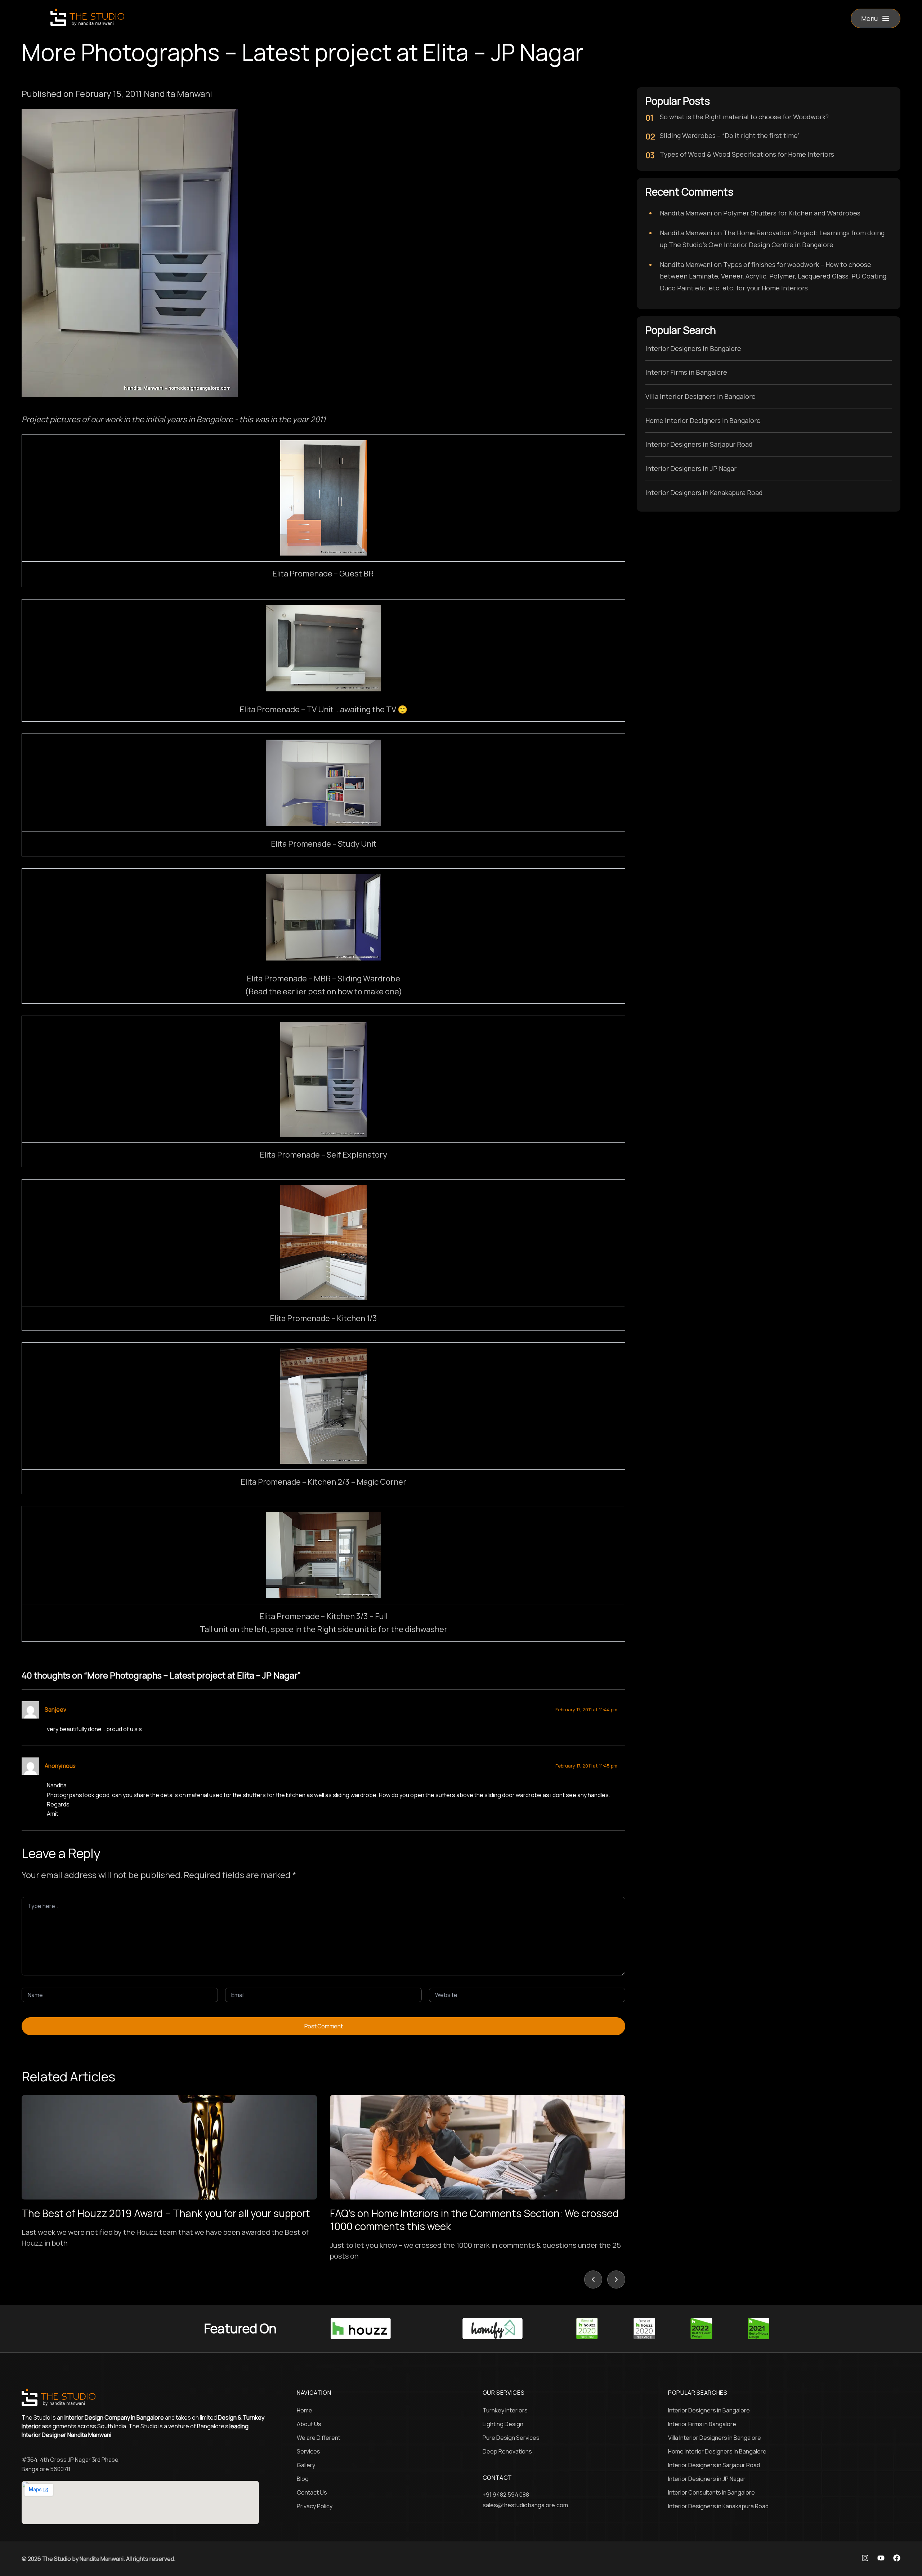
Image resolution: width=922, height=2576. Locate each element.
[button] (876, 18)
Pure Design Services (511, 2438)
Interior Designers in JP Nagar (691, 468)
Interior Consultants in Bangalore (711, 2492)
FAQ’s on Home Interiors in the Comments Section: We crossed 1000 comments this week (474, 2220)
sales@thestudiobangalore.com (525, 2505)
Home (305, 2410)
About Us (309, 2424)
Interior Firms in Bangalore (686, 372)
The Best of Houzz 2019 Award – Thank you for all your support (166, 2213)
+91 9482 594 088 (506, 2495)
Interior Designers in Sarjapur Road (699, 444)
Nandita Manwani (686, 213)
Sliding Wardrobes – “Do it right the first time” (730, 135)
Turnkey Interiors (505, 2410)
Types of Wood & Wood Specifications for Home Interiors (747, 154)
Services (308, 2451)
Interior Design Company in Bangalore (114, 2417)
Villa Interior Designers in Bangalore (701, 396)
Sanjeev (55, 1710)
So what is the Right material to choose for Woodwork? (744, 117)
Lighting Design (503, 2424)
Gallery (306, 2465)
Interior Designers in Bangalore (693, 348)
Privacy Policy (315, 2506)
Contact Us (312, 2492)
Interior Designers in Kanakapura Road (704, 493)
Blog (303, 2479)
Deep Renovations (507, 2451)
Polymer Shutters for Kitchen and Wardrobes (792, 213)
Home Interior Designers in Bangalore (703, 420)
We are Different (319, 2438)
